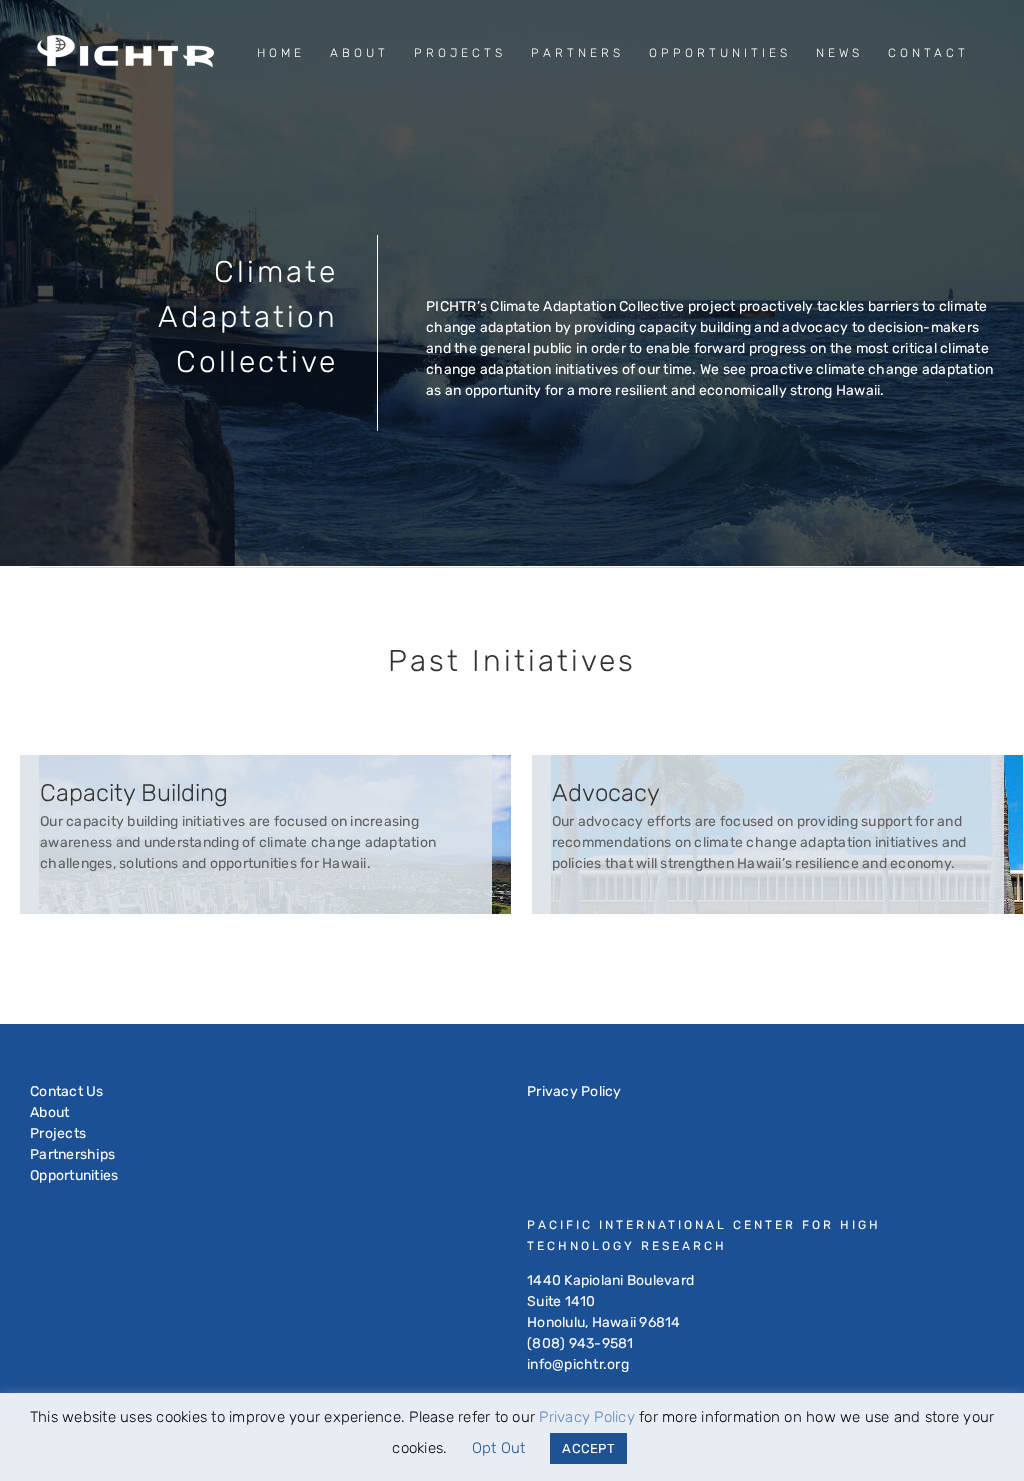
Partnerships (72, 1154)
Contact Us (67, 1091)
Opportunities (74, 1175)
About (49, 1112)
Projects (58, 1133)
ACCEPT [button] (588, 1448)
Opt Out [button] (499, 1448)
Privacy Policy (574, 1091)
